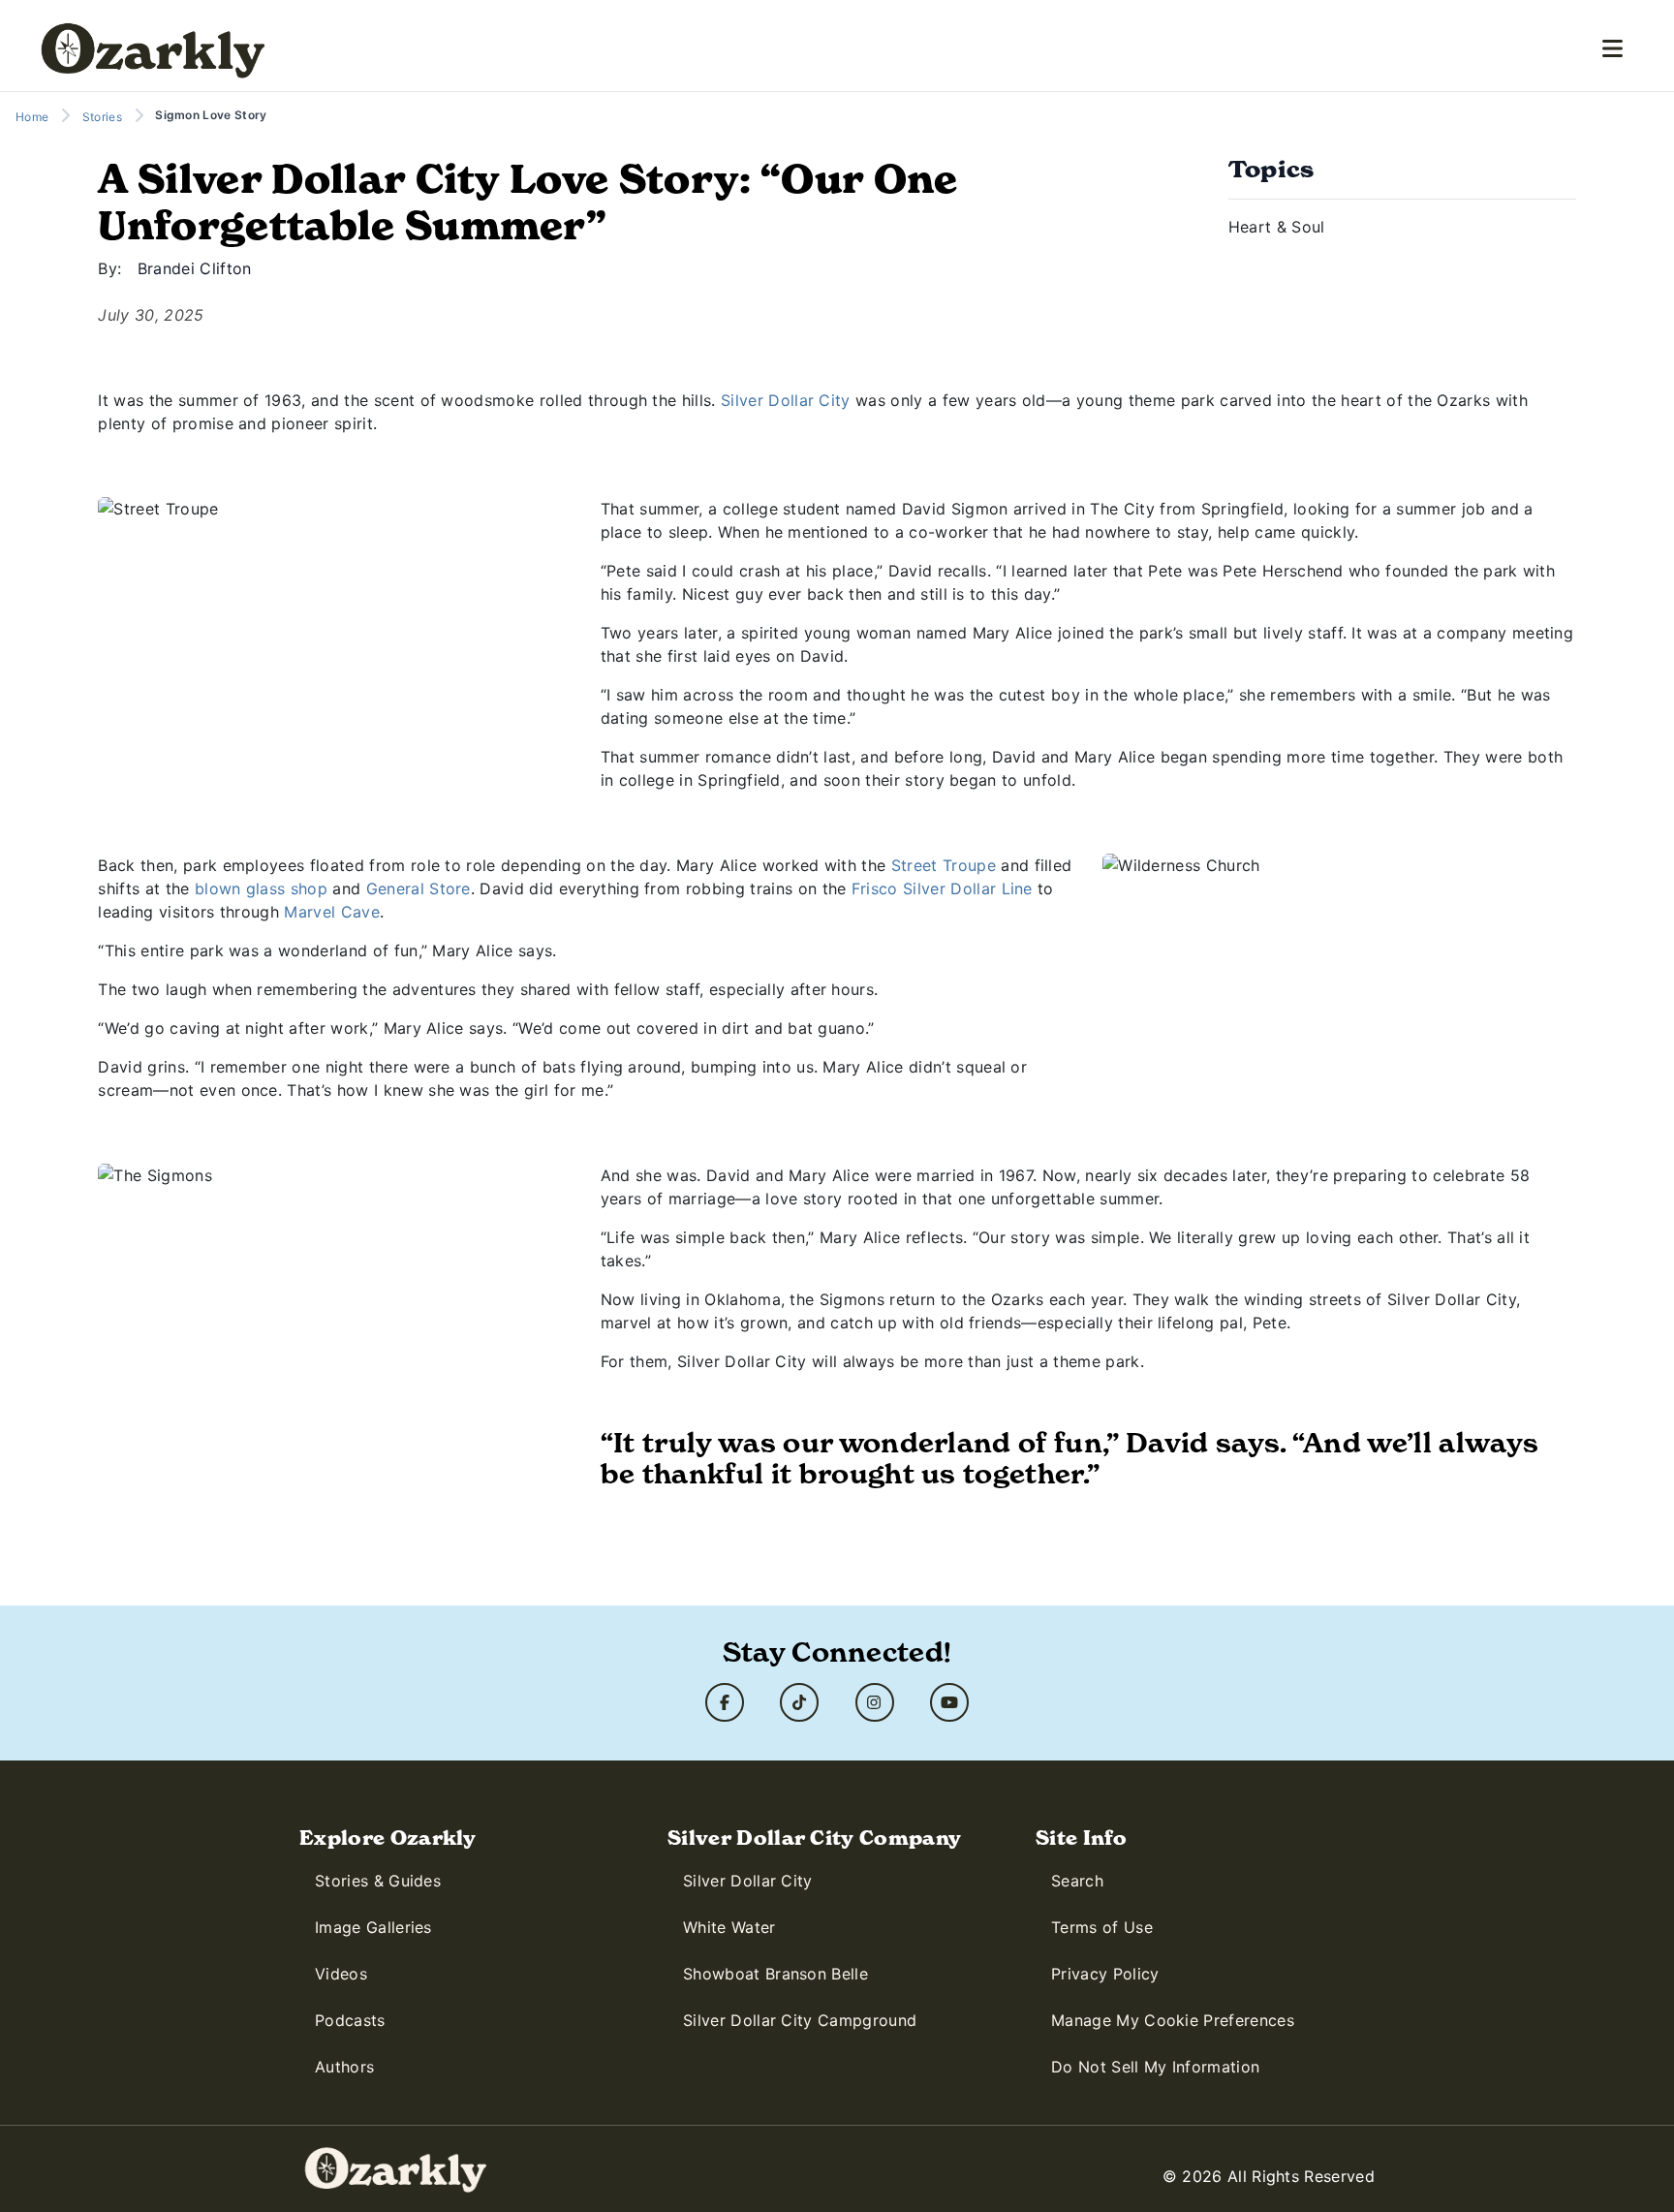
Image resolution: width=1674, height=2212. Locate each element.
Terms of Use (1102, 1927)
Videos (341, 1974)
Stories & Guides (378, 1881)
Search (1077, 1881)
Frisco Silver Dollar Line (942, 888)
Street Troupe (944, 865)
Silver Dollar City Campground (800, 2020)
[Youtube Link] (949, 1702)
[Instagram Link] (875, 1702)
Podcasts (350, 2020)
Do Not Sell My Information (1155, 2067)
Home (32, 117)
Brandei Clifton (195, 268)
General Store (418, 888)
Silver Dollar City (786, 400)
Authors (344, 2067)
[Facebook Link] (725, 1702)
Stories (102, 117)
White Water (729, 1927)
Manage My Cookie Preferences (1173, 2020)
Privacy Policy (1105, 1974)
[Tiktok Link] (799, 1702)
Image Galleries (373, 1927)
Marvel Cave (332, 912)
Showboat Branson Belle (775, 1974)
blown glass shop (261, 888)
